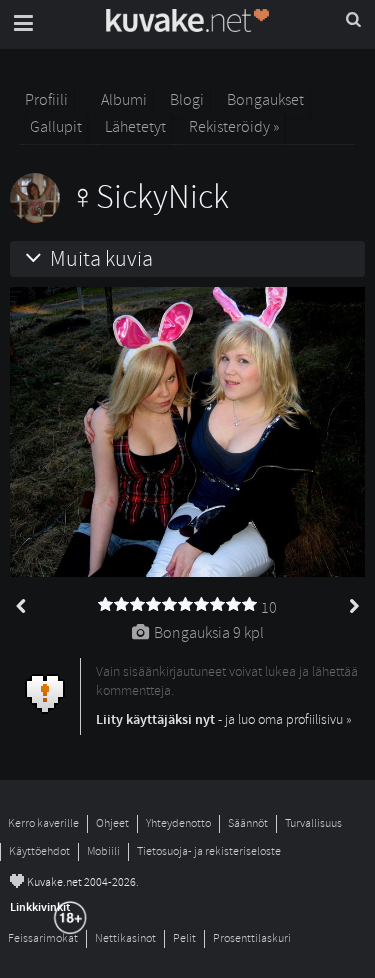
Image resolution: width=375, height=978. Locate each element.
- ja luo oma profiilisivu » (224, 719)
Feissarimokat (43, 938)
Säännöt (248, 823)
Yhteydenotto (178, 823)
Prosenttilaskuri (252, 938)
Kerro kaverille (43, 823)
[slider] (178, 605)
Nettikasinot (125, 938)
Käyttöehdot (39, 851)
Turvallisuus (313, 823)
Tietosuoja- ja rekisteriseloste (209, 851)
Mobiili (103, 851)
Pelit (184, 938)
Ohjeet (112, 823)
